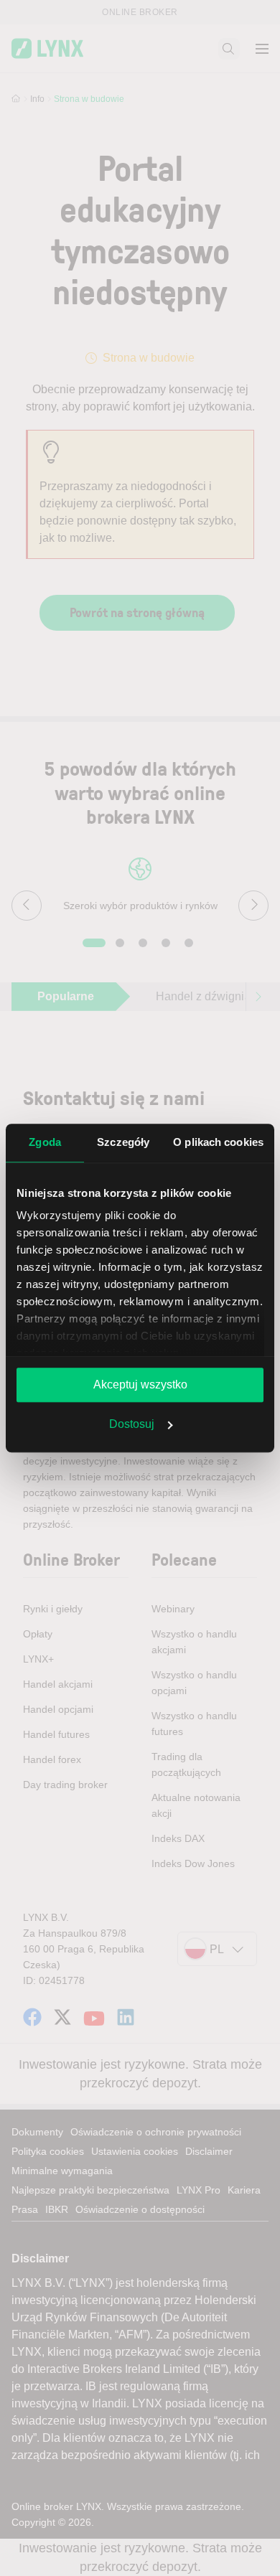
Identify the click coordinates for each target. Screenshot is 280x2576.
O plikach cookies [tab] (218, 1142)
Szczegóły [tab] (123, 1142)
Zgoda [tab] (45, 1142)
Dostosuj (132, 1424)
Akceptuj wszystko (140, 1385)
